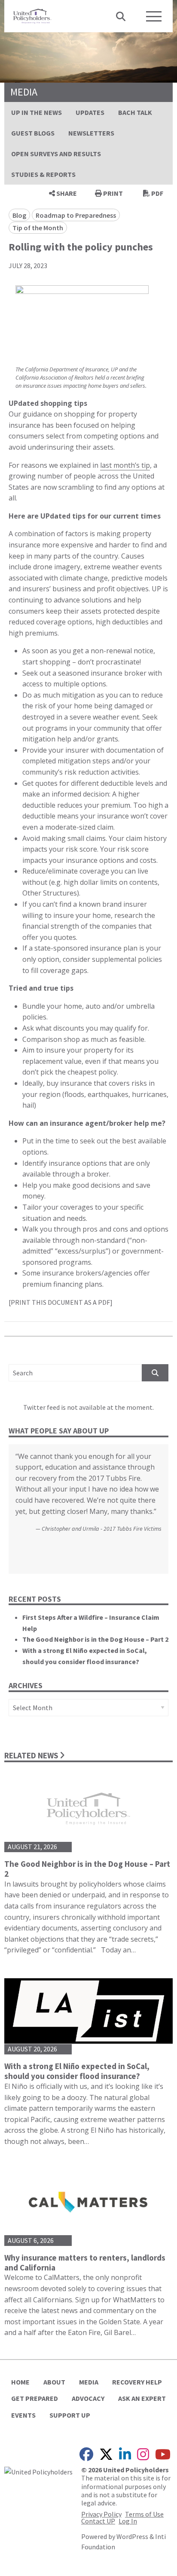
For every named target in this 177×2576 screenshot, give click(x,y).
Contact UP (98, 2521)
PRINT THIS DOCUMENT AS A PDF (60, 1302)
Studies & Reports (43, 174)
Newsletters (91, 133)
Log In (128, 2521)
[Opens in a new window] (38, 2471)
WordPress (132, 2536)
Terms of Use (144, 2514)
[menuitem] (37, 112)
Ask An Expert (142, 2398)
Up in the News (37, 112)
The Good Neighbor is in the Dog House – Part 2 (95, 1639)
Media (89, 2382)
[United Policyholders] (32, 15)
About (54, 2382)
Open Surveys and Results (56, 154)
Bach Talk (135, 112)
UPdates (90, 112)
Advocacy (88, 2398)
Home (20, 2382)
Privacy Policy (101, 2514)
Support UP (70, 2415)
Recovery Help (137, 2382)
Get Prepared (35, 2398)
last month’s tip (125, 465)
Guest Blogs (33, 133)
